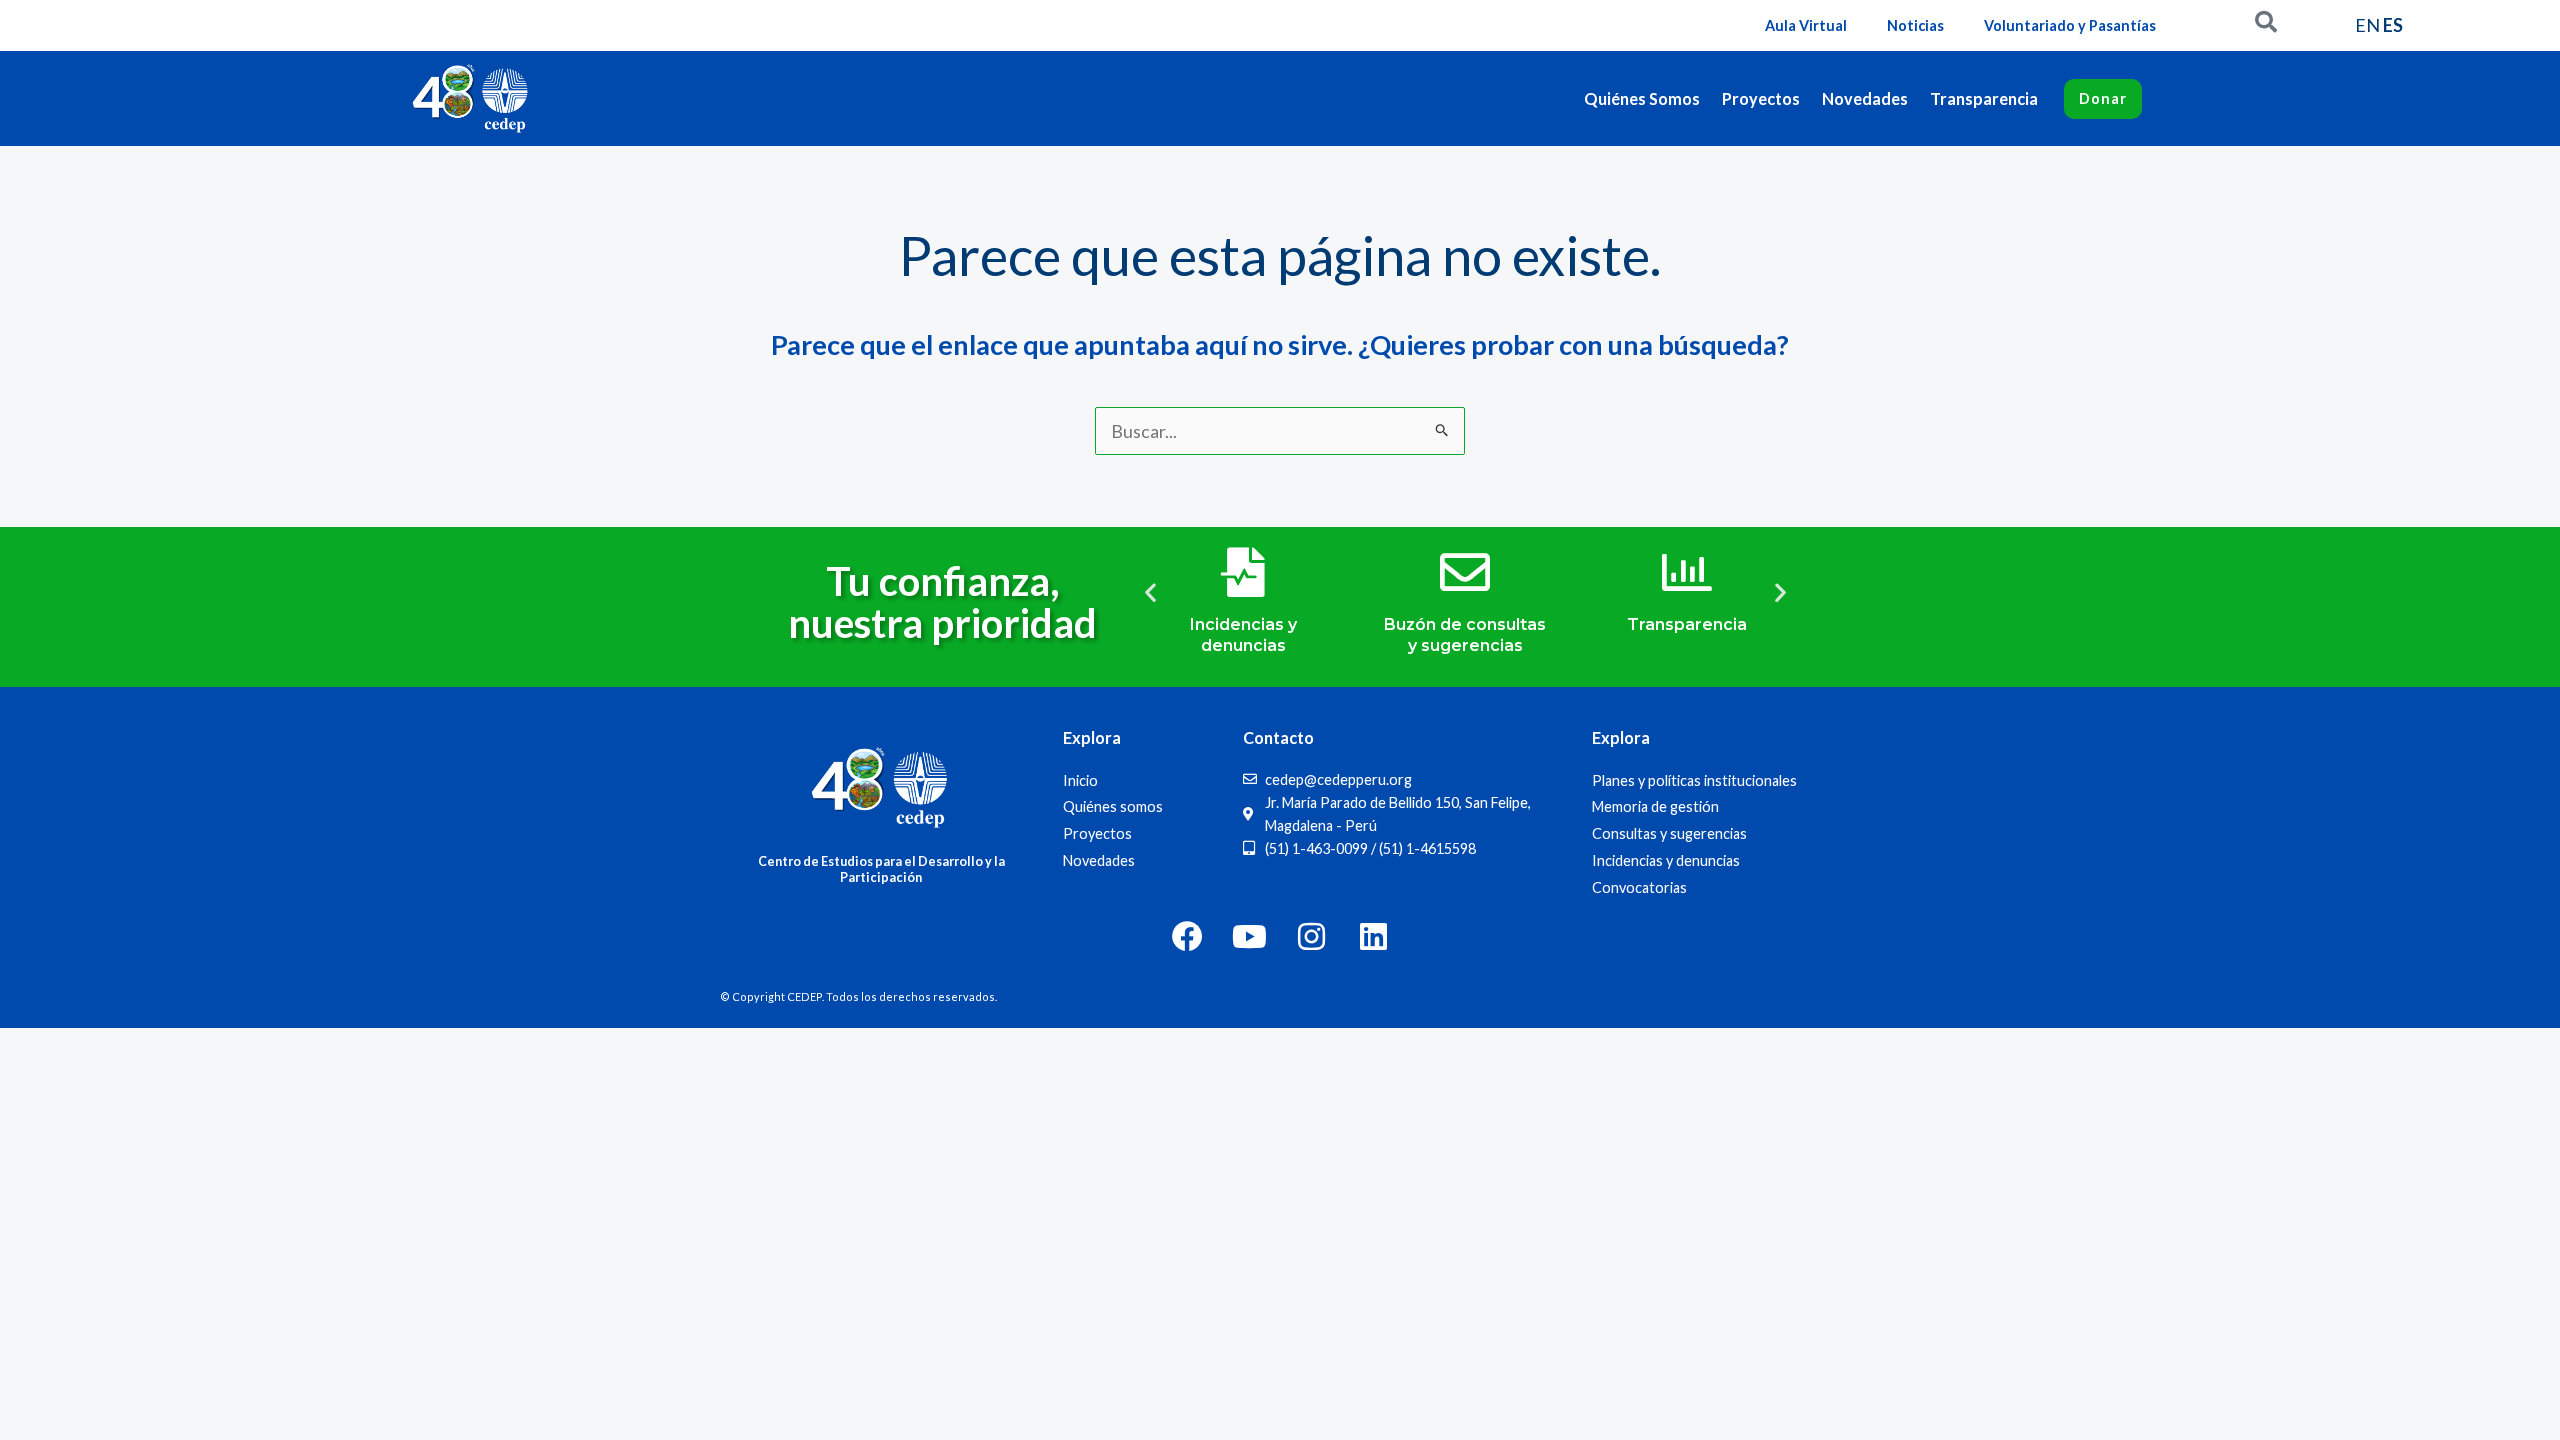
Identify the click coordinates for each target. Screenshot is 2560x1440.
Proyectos (1761, 98)
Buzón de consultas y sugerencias (1465, 635)
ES (2393, 25)
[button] (1150, 591)
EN (2367, 25)
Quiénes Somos (1642, 98)
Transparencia (1984, 98)
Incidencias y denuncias (1243, 635)
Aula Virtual (1806, 25)
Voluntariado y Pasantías (2070, 25)
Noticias (1915, 25)
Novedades (1865, 98)
